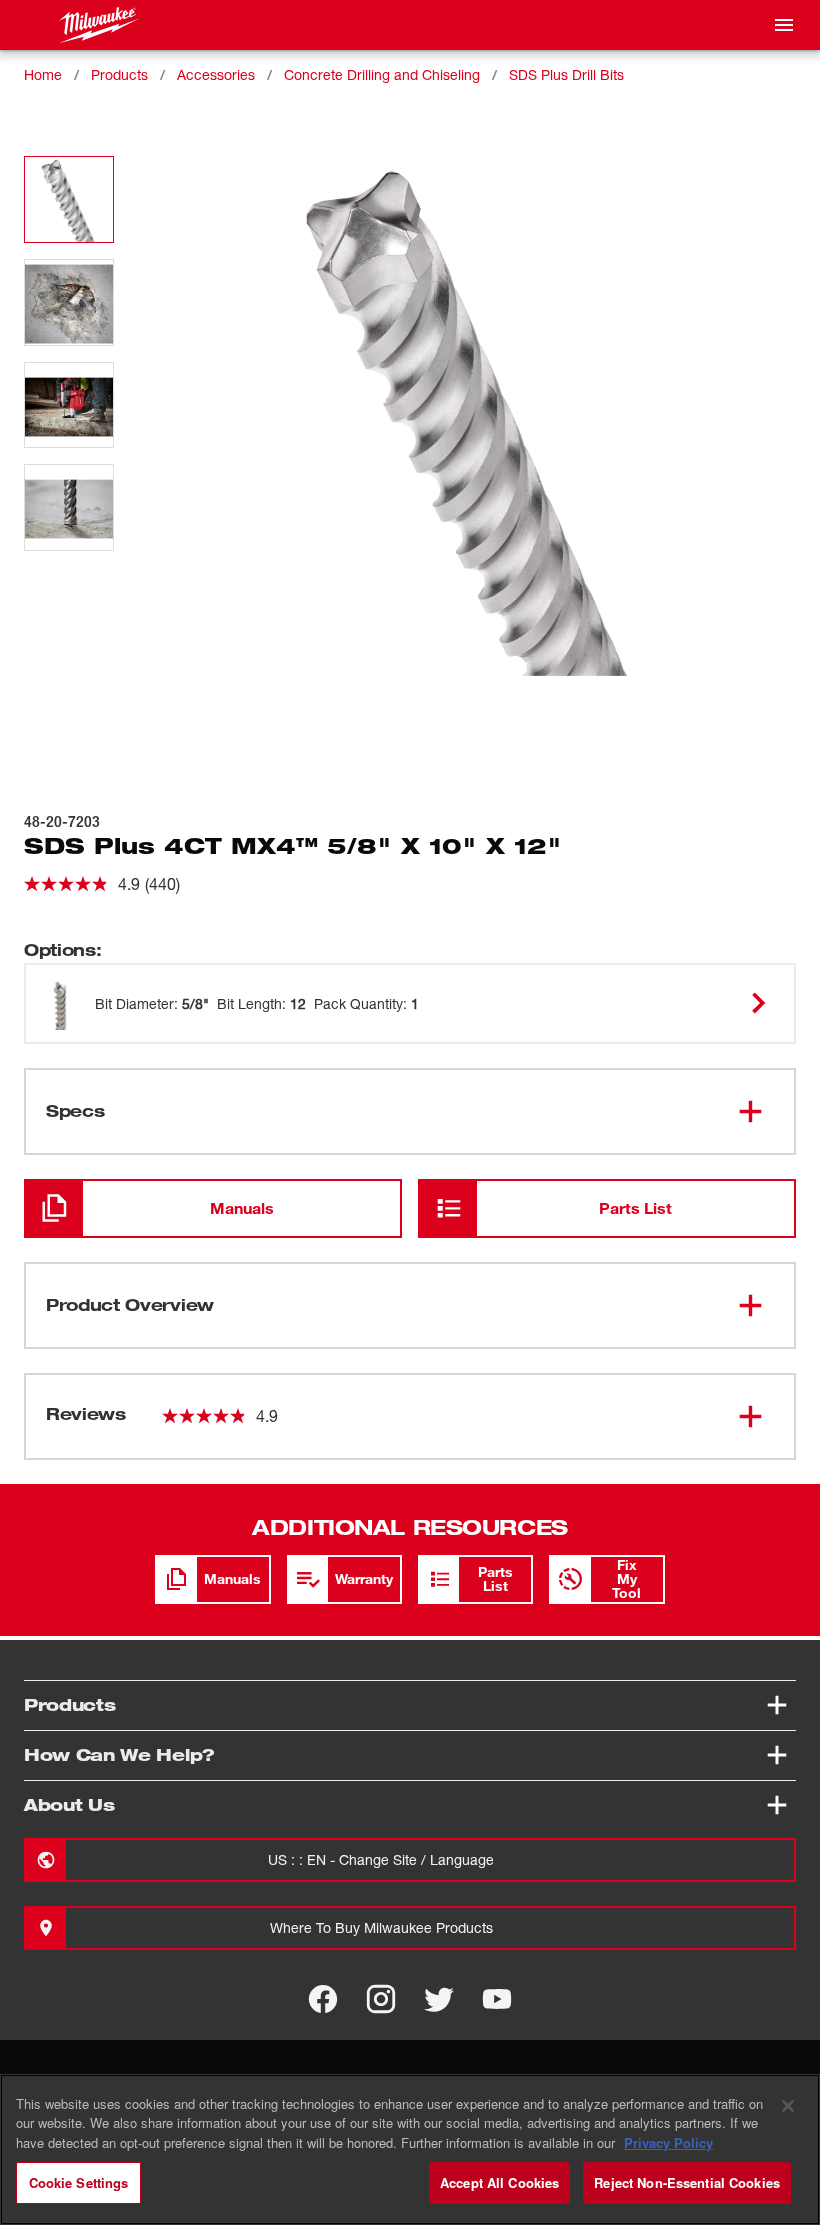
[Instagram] (381, 1999)
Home (43, 74)
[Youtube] (497, 1999)
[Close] (788, 2106)
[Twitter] (439, 1999)
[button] (69, 199)
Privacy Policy (668, 2142)
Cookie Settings (79, 2182)
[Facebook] (323, 1999)
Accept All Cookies (499, 2182)
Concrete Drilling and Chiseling (382, 74)
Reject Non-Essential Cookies (687, 2182)
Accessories (216, 74)
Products (119, 74)
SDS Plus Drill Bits (566, 74)
